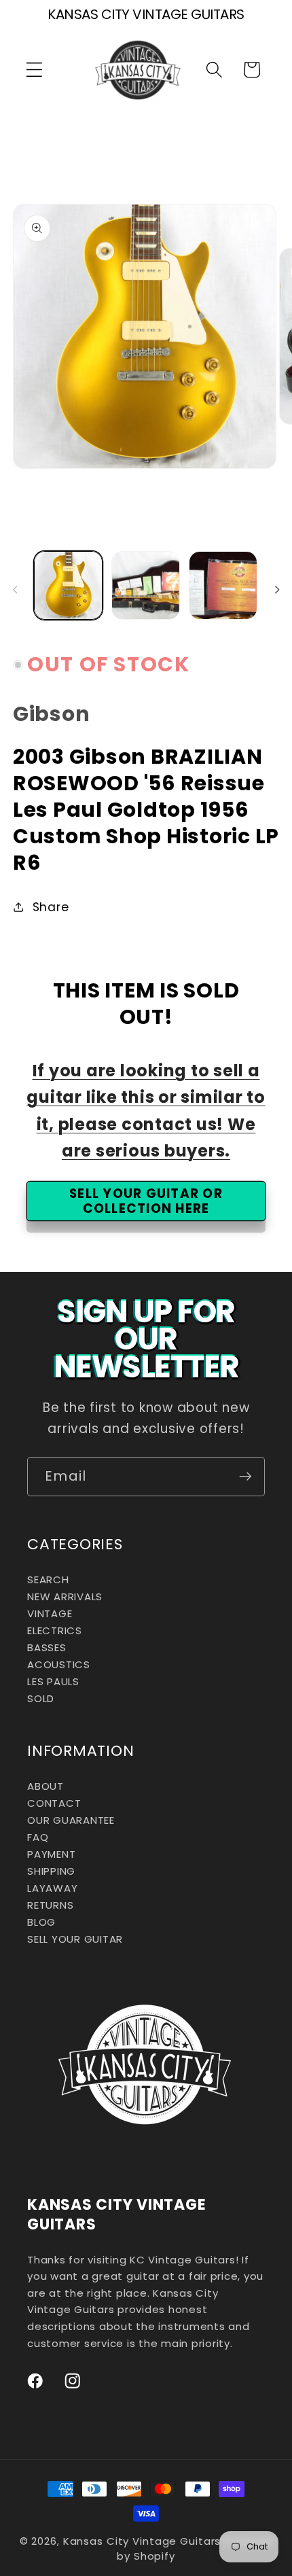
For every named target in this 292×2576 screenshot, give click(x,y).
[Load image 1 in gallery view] (68, 585)
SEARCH (48, 1580)
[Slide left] (15, 590)
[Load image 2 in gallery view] (146, 585)
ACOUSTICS (59, 1664)
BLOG (41, 1922)
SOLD (41, 1698)
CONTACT (54, 1803)
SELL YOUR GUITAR (75, 1939)
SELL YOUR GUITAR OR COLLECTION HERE (146, 1201)
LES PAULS (53, 1681)
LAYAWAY (52, 1888)
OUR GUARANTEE (71, 1820)
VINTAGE (50, 1613)
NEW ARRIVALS (65, 1596)
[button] (34, 70)
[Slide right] (277, 590)
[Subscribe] (245, 1477)
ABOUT (45, 1786)
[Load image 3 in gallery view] (223, 585)
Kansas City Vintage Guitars (142, 2541)
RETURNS (50, 1905)
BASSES (47, 1647)
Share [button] (51, 907)
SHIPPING (51, 1871)
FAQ (38, 1837)
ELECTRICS (55, 1630)
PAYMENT (51, 1854)
